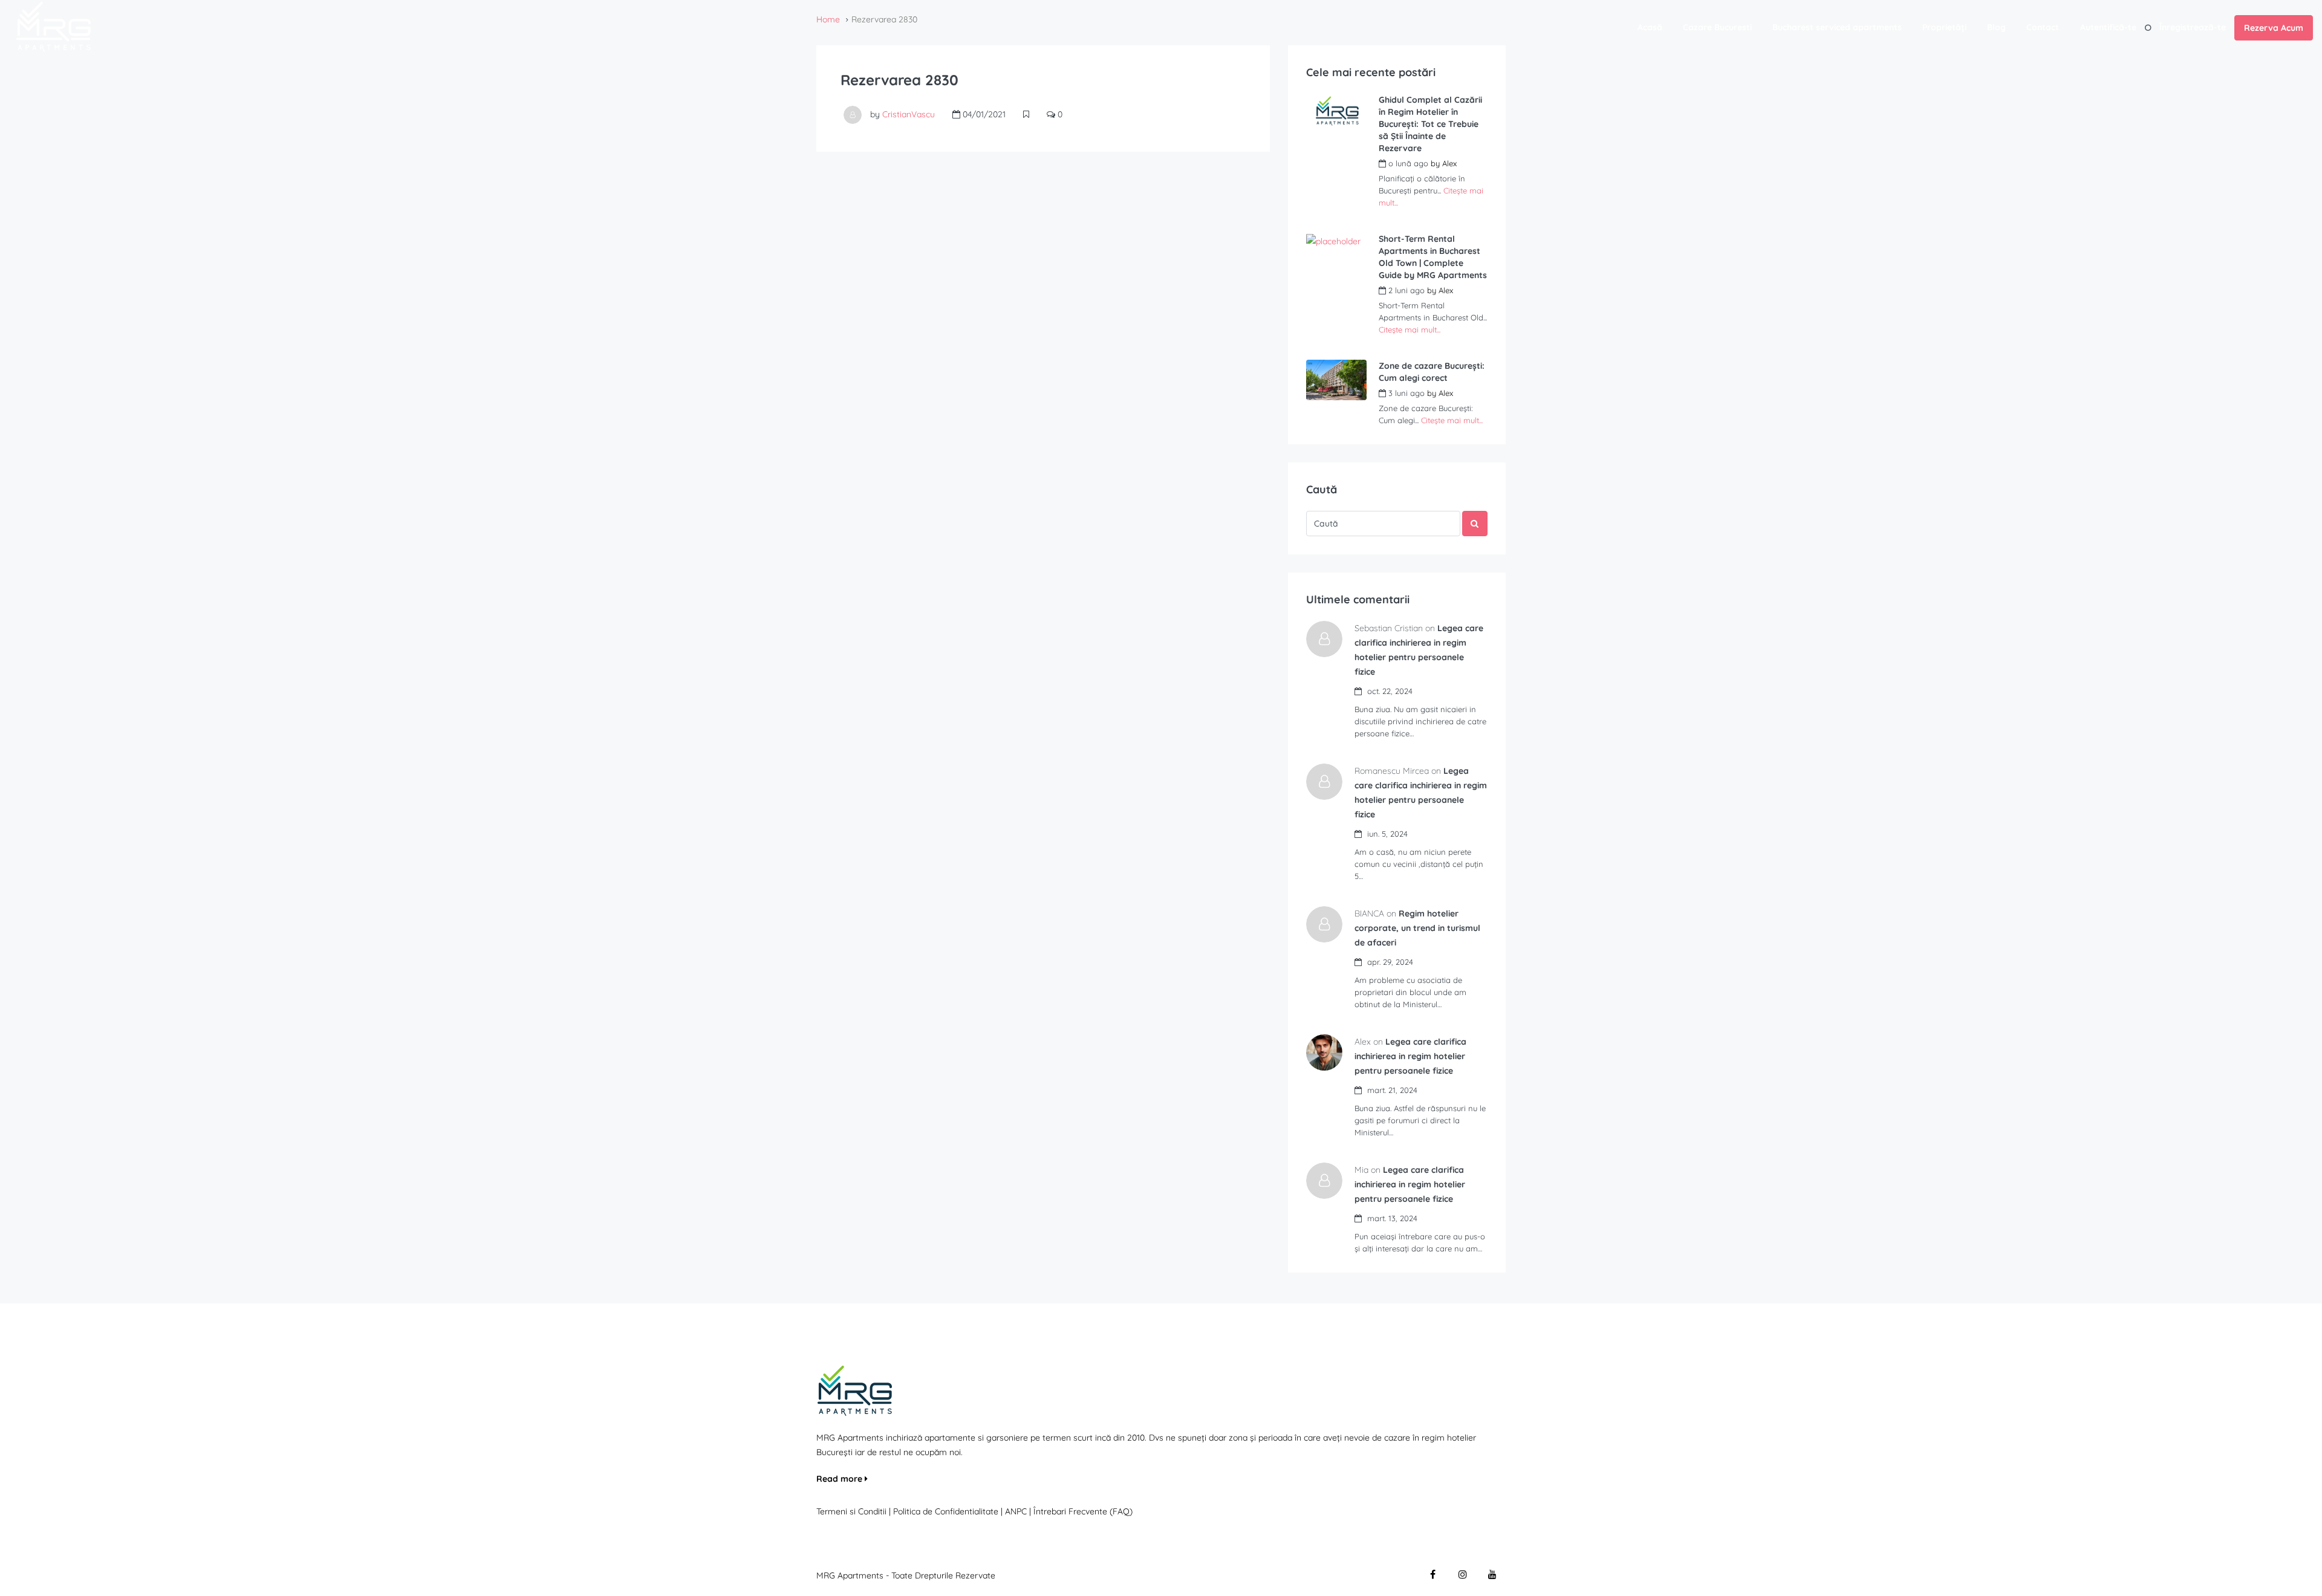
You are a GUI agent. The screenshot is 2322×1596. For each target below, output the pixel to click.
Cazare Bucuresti (1717, 27)
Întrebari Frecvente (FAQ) (1083, 1511)
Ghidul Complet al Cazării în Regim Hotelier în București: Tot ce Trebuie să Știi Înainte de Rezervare (1430, 124)
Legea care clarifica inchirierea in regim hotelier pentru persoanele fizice (1410, 1056)
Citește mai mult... (1410, 329)
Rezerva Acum (2274, 28)
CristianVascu (909, 114)
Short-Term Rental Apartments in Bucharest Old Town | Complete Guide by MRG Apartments (1433, 257)
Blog (1996, 27)
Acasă (1650, 27)
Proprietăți (1944, 27)
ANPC (1016, 1511)
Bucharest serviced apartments (1837, 27)
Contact (2043, 27)
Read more (841, 1479)
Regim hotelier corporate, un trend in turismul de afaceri (1417, 928)
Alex (1449, 163)
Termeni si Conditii (851, 1511)
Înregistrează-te (2193, 27)
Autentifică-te (2108, 27)
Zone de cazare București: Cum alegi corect (1432, 372)
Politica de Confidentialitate (947, 1511)
